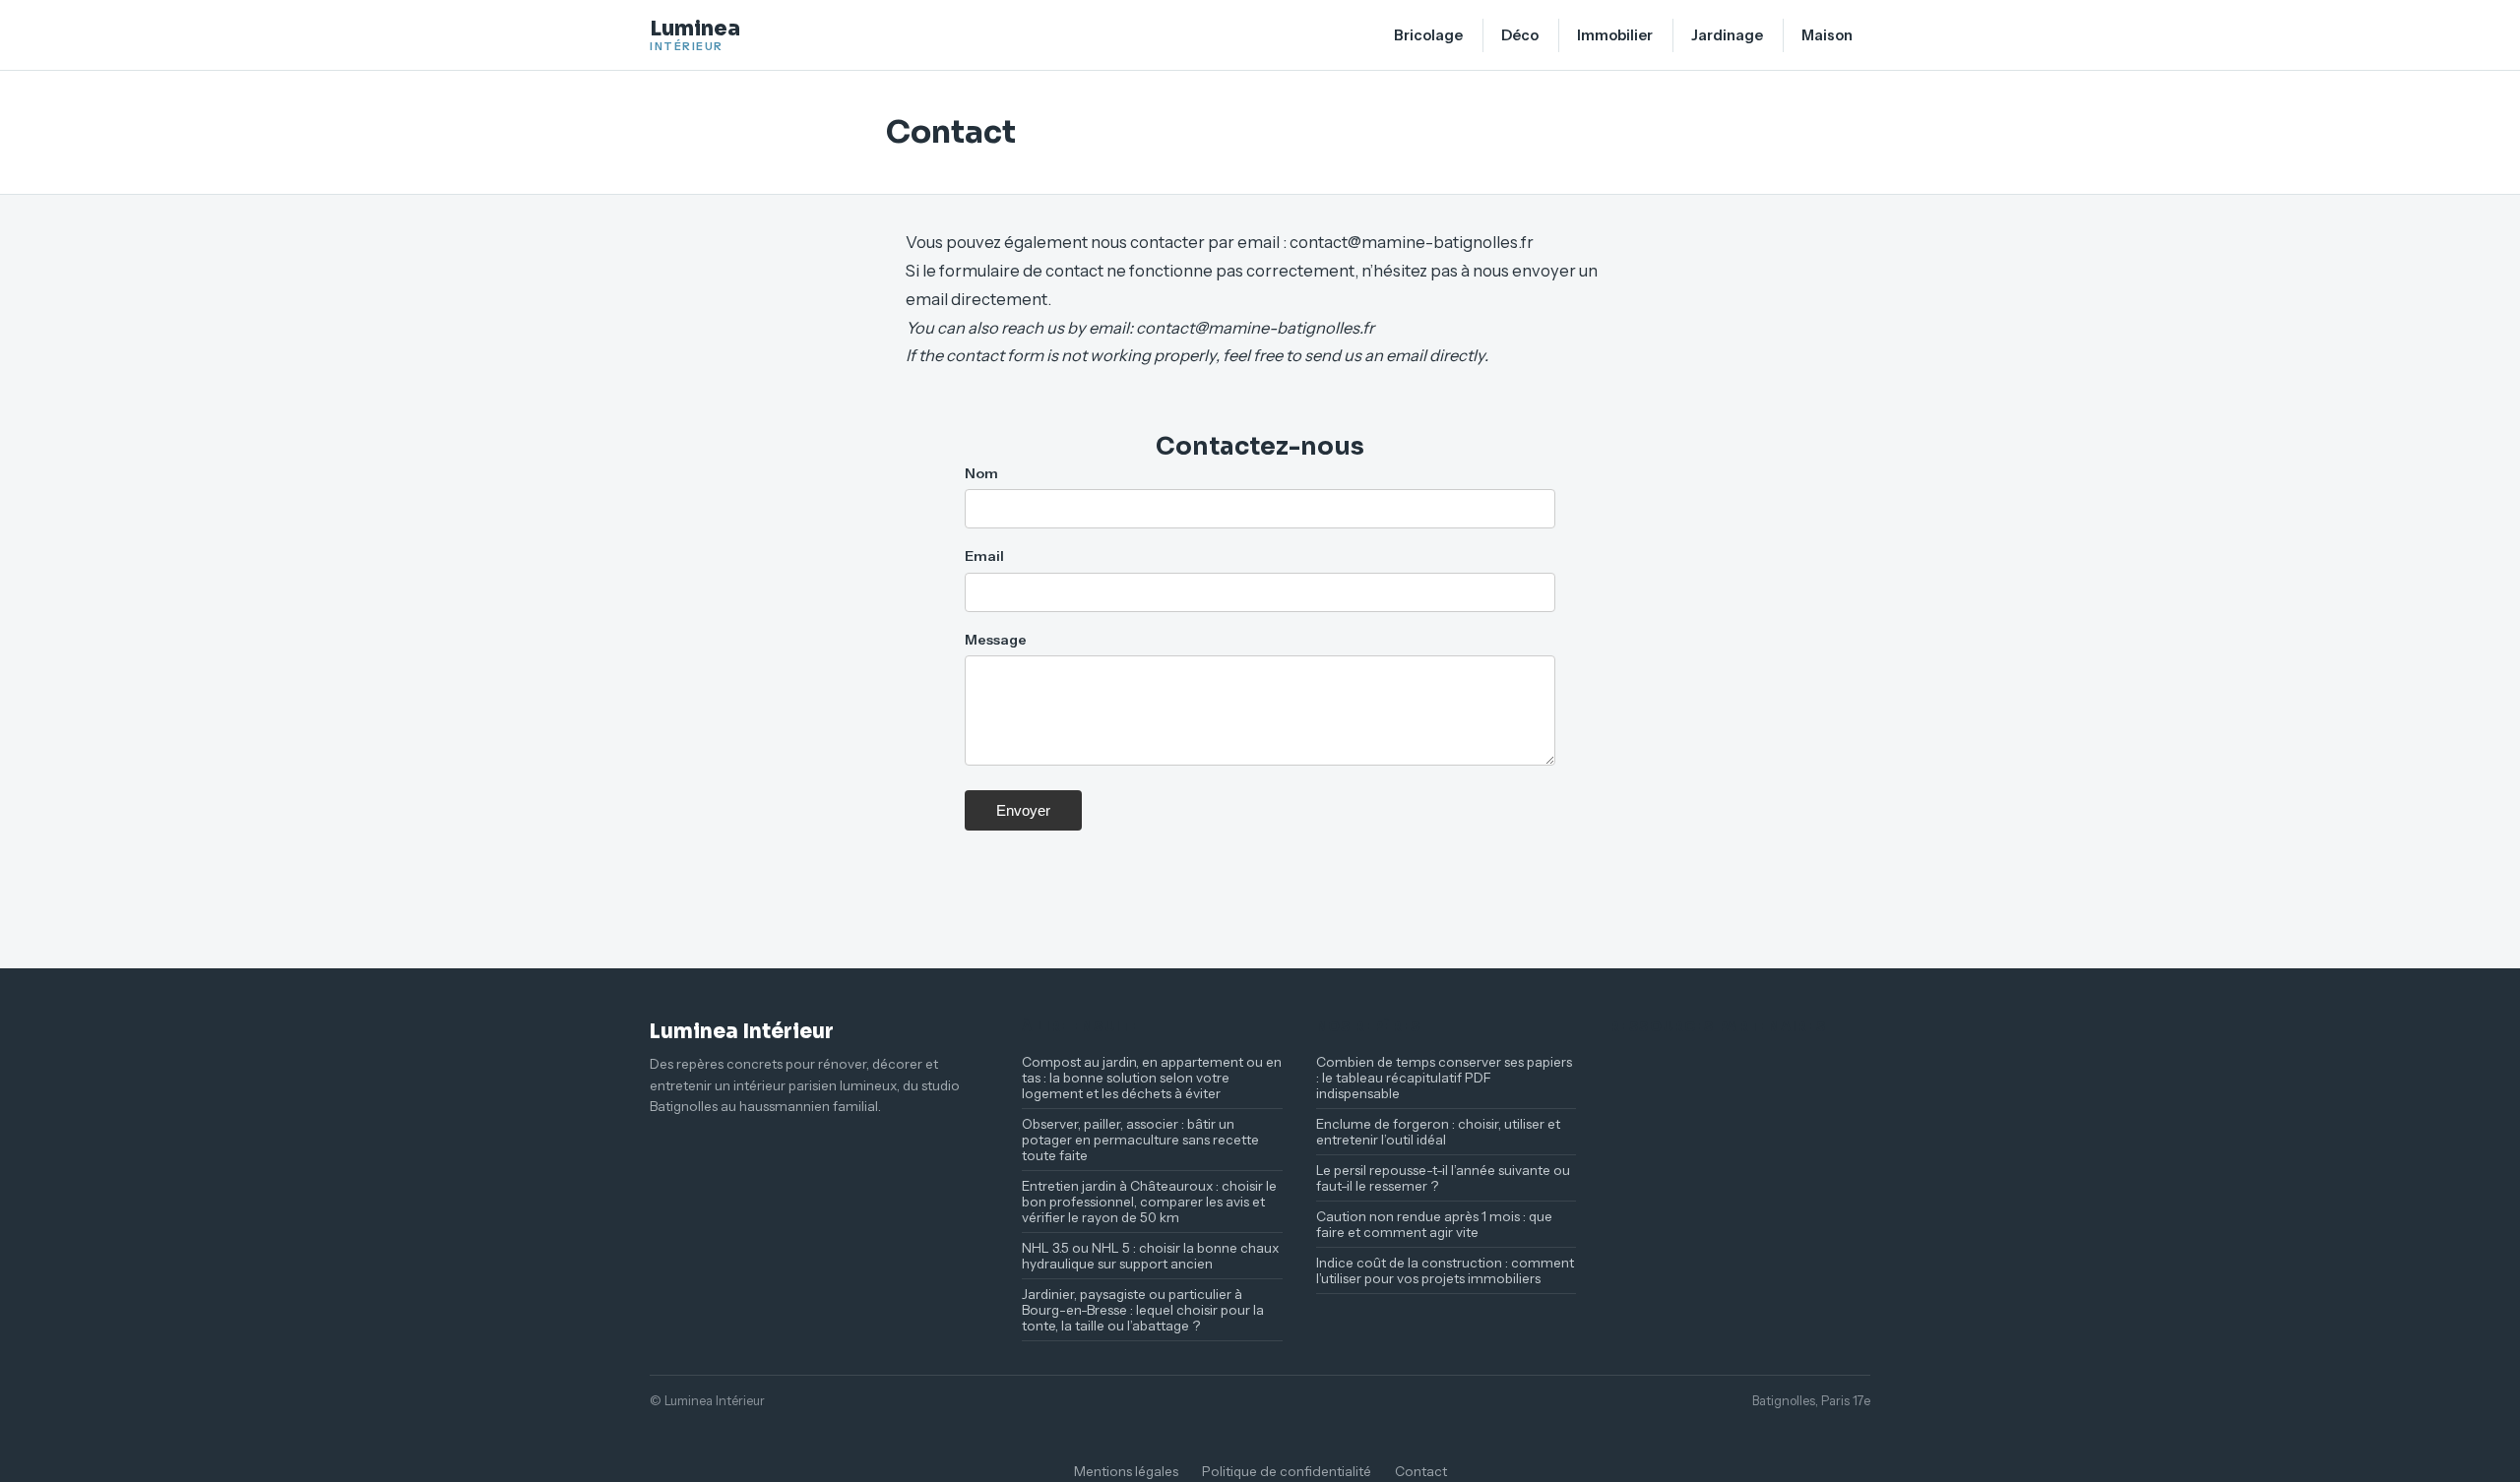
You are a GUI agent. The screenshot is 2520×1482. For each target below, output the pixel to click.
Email (984, 556)
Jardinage (1727, 35)
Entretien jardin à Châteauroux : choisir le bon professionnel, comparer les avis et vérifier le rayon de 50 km (1149, 1202)
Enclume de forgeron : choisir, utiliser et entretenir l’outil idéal (1438, 1132)
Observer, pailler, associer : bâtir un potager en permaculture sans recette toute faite (1140, 1140)
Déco (1520, 35)
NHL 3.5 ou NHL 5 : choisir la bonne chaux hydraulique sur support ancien (1150, 1256)
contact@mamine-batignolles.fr (1412, 242)
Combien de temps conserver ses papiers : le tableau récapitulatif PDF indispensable (1444, 1078)
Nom (981, 473)
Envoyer (1023, 810)
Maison (1827, 35)
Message (996, 640)
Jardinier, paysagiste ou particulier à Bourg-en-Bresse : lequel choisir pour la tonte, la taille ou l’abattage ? (1143, 1310)
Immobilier (1615, 35)
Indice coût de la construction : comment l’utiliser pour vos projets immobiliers (1445, 1270)
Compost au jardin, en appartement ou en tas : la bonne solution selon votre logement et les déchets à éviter (1152, 1078)
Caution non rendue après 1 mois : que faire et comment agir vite (1434, 1224)
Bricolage (1428, 35)
